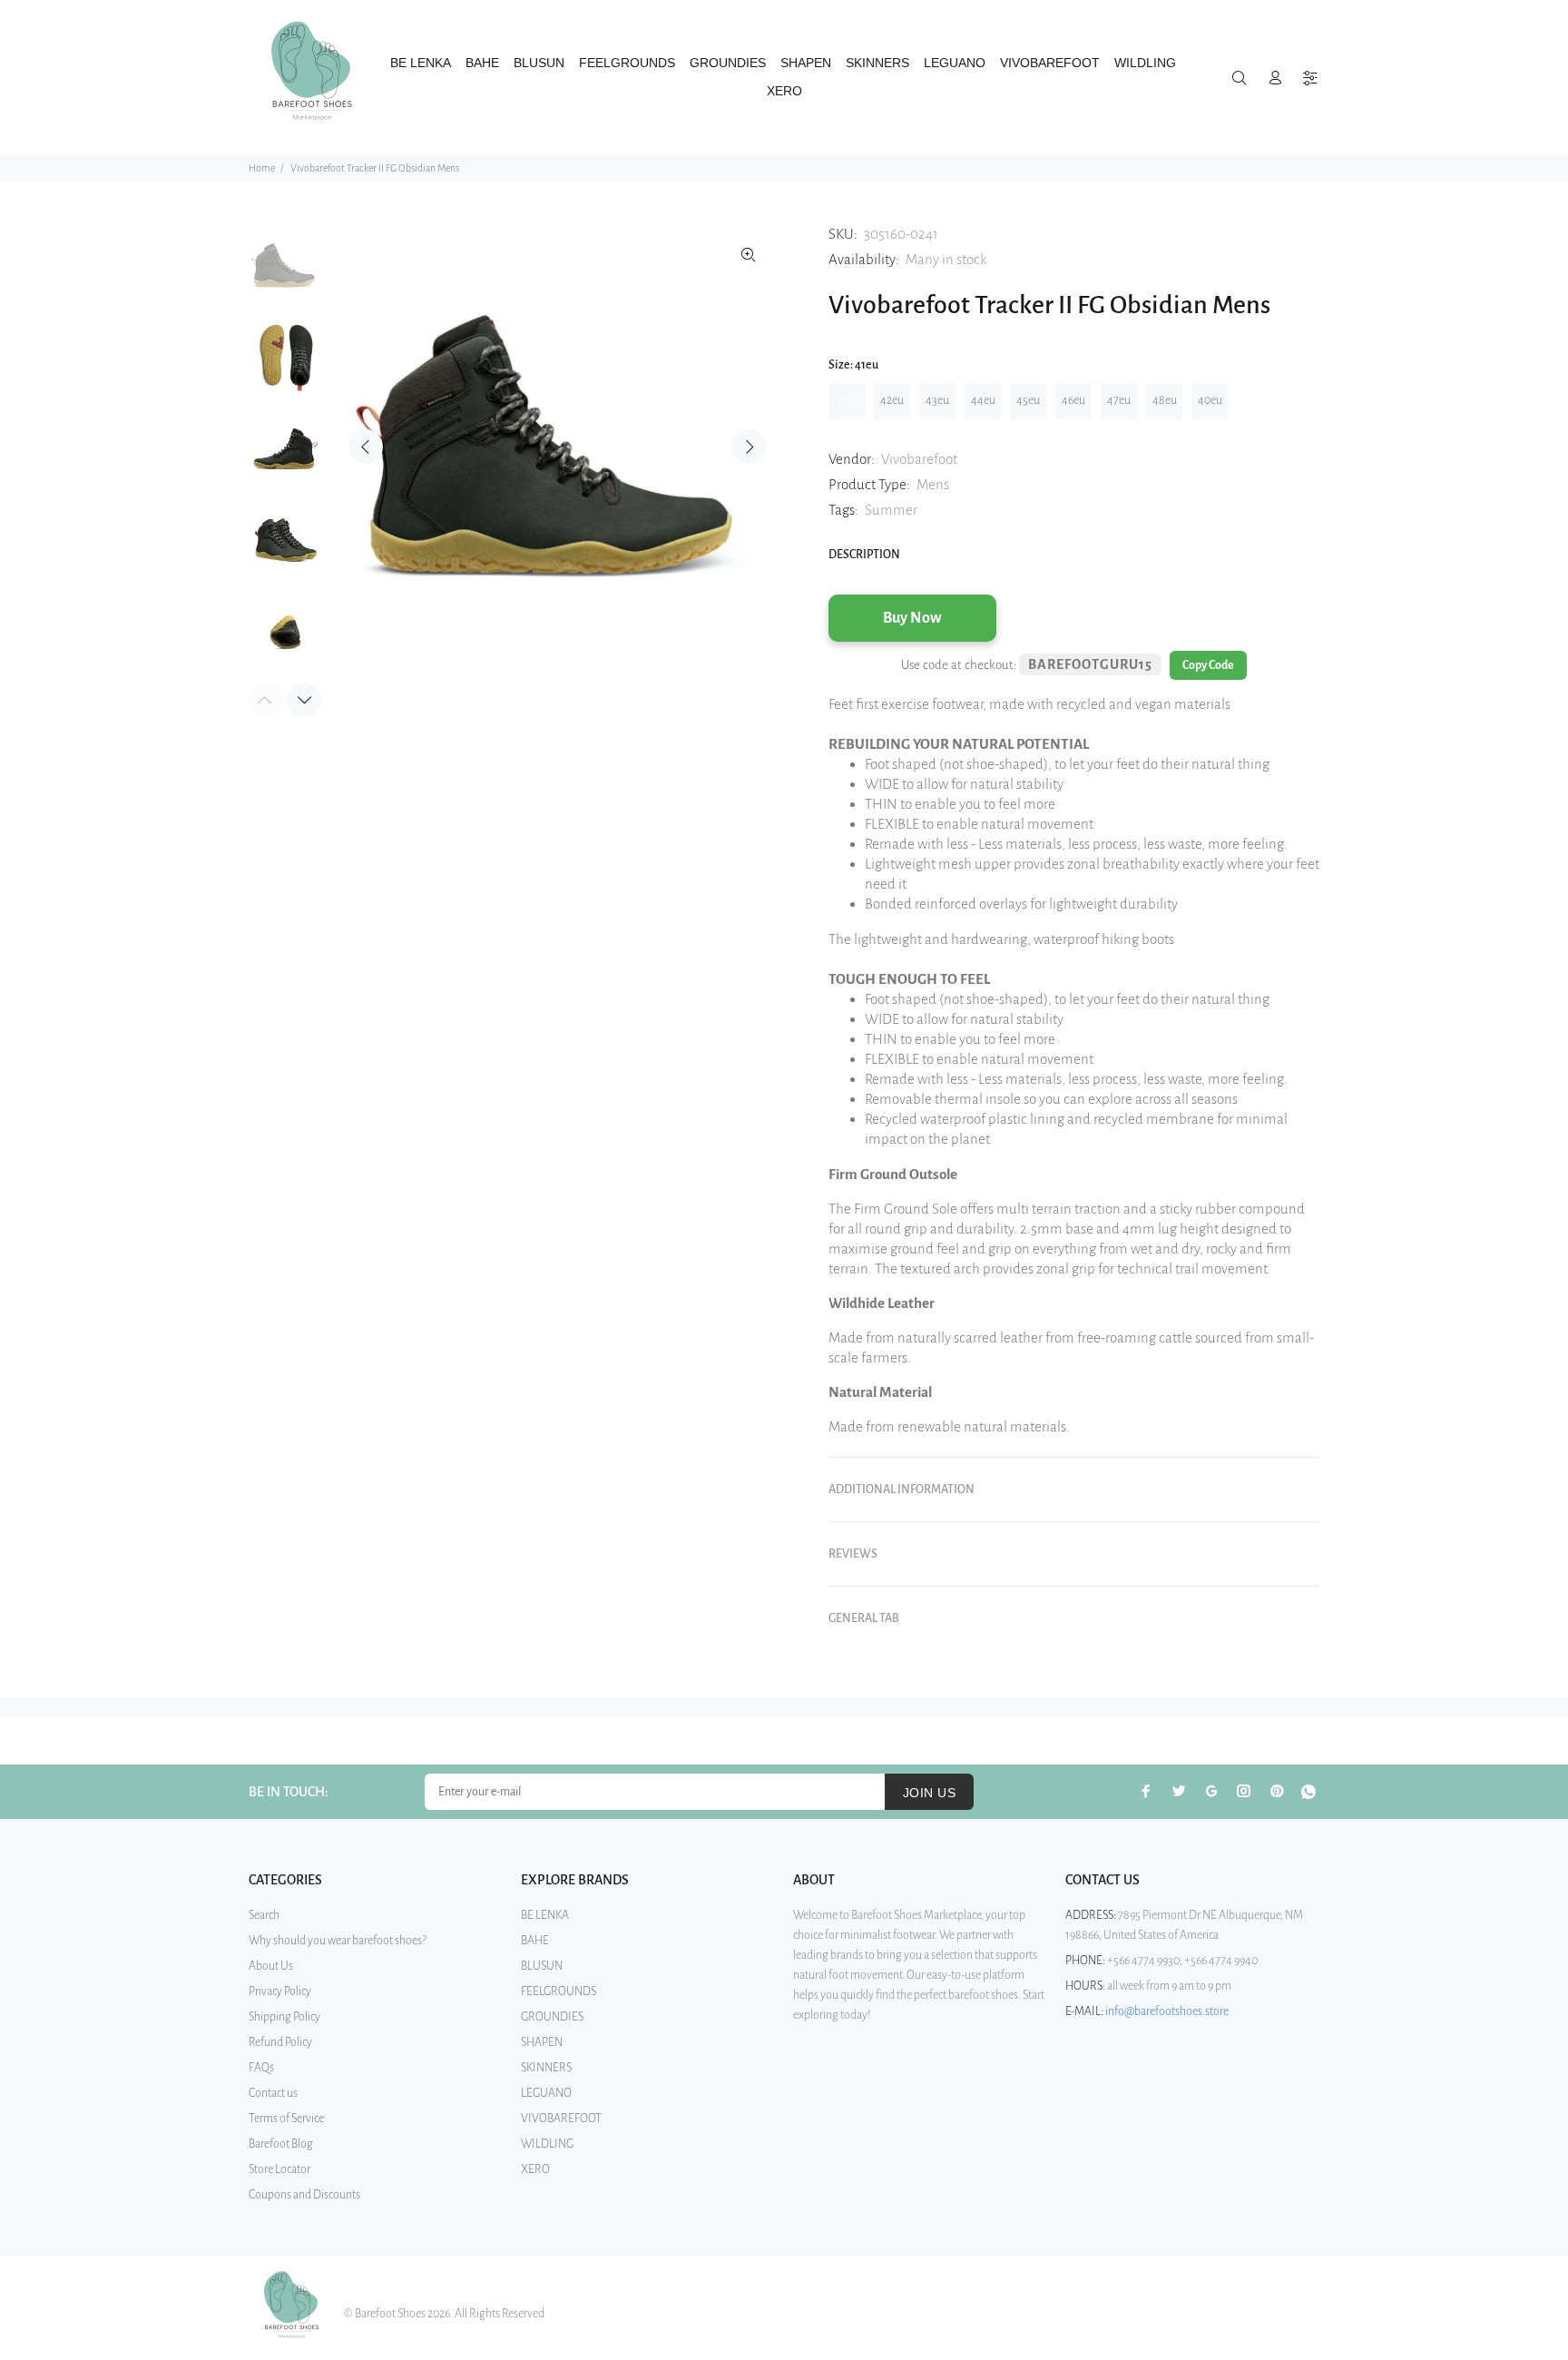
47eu (1119, 400)
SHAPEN (542, 2042)
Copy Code (1208, 665)
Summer (891, 510)
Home (262, 168)
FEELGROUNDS (559, 1991)
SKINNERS (546, 2068)
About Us (271, 1966)
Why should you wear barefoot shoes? (338, 1941)
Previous (366, 447)
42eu (892, 400)
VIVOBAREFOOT (561, 2119)
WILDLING (547, 2144)
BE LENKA (545, 1915)
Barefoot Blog (281, 2144)
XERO (535, 2169)
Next (749, 447)
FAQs (261, 2068)
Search (264, 1915)
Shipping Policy (284, 2017)
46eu (1073, 400)
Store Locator (279, 2169)
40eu (1210, 400)
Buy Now (912, 618)
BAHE (535, 1941)
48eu (1165, 400)
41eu (847, 400)
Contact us (273, 2093)
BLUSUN (542, 1966)
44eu (983, 400)
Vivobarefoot (919, 459)
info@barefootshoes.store (1167, 2011)
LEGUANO (546, 2093)
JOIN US (929, 1793)
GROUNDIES (552, 2017)
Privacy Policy (280, 1991)
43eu (937, 400)
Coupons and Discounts (304, 2195)
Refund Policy (280, 2042)
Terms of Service (286, 2119)
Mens (933, 484)
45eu (1028, 400)
